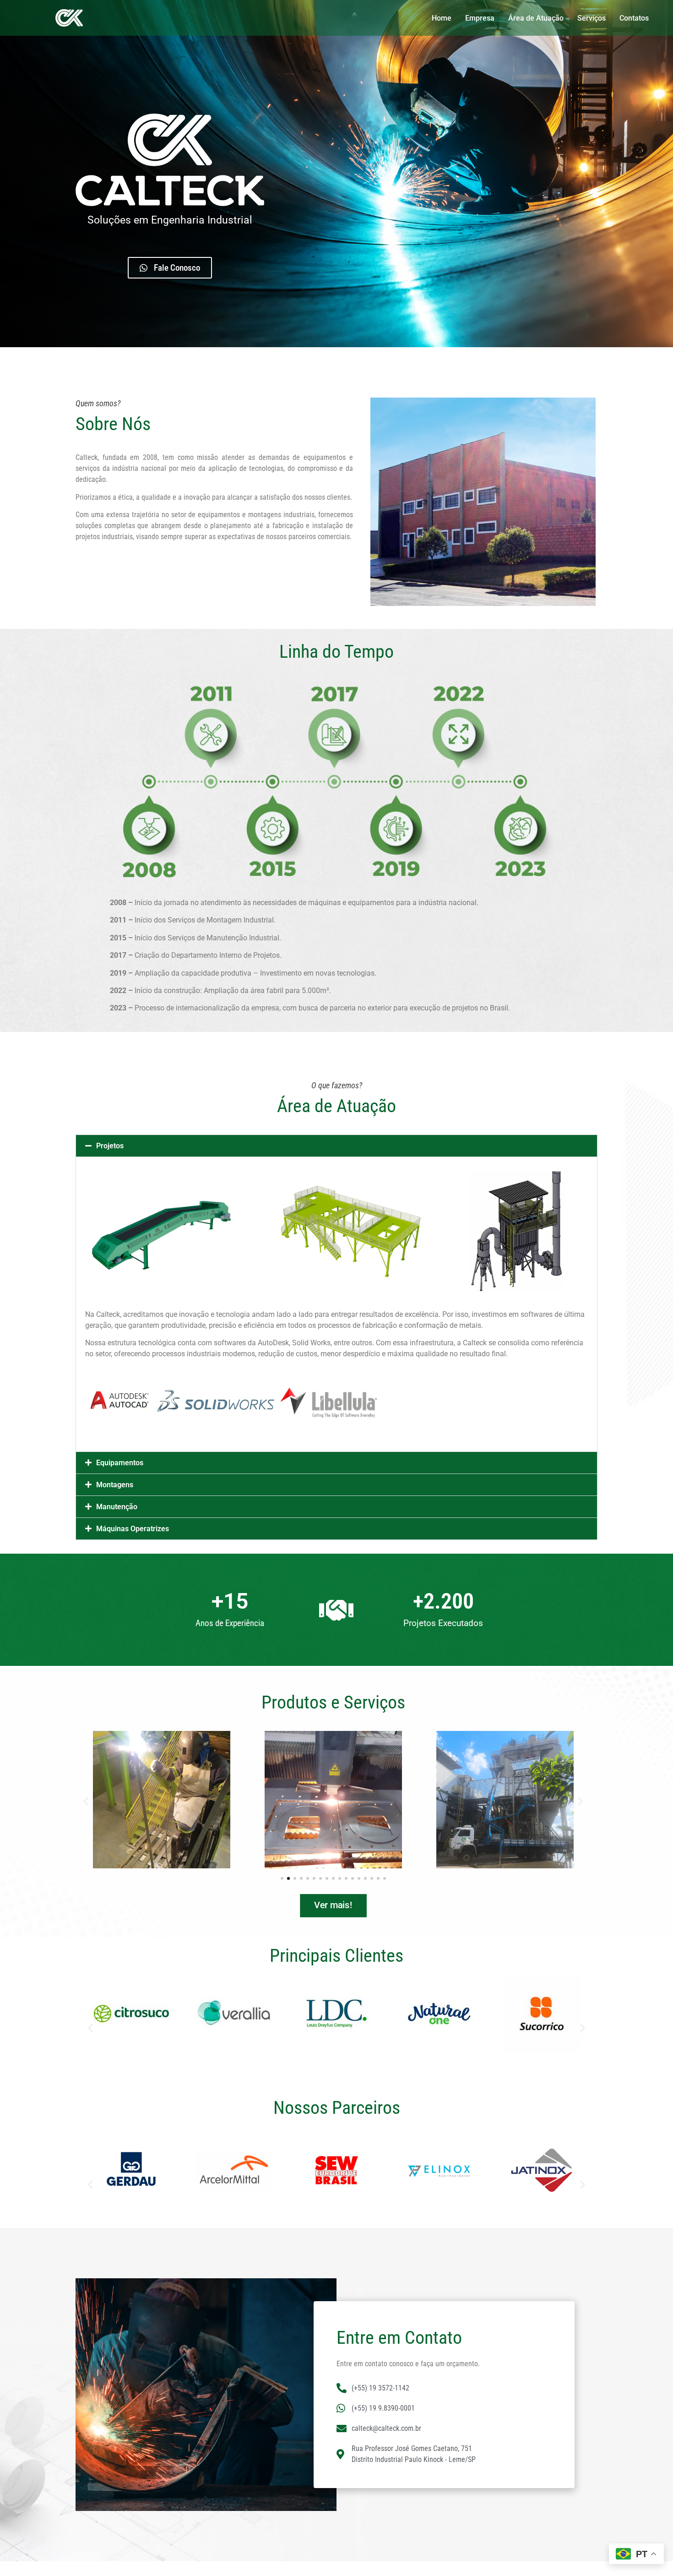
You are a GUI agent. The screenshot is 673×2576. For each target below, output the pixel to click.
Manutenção (117, 1507)
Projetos (110, 1146)
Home (442, 18)
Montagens (115, 1485)
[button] (336, 1146)
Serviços (592, 18)
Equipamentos (120, 1463)
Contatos (634, 18)
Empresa (480, 18)
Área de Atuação (536, 18)
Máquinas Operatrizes (133, 1529)
